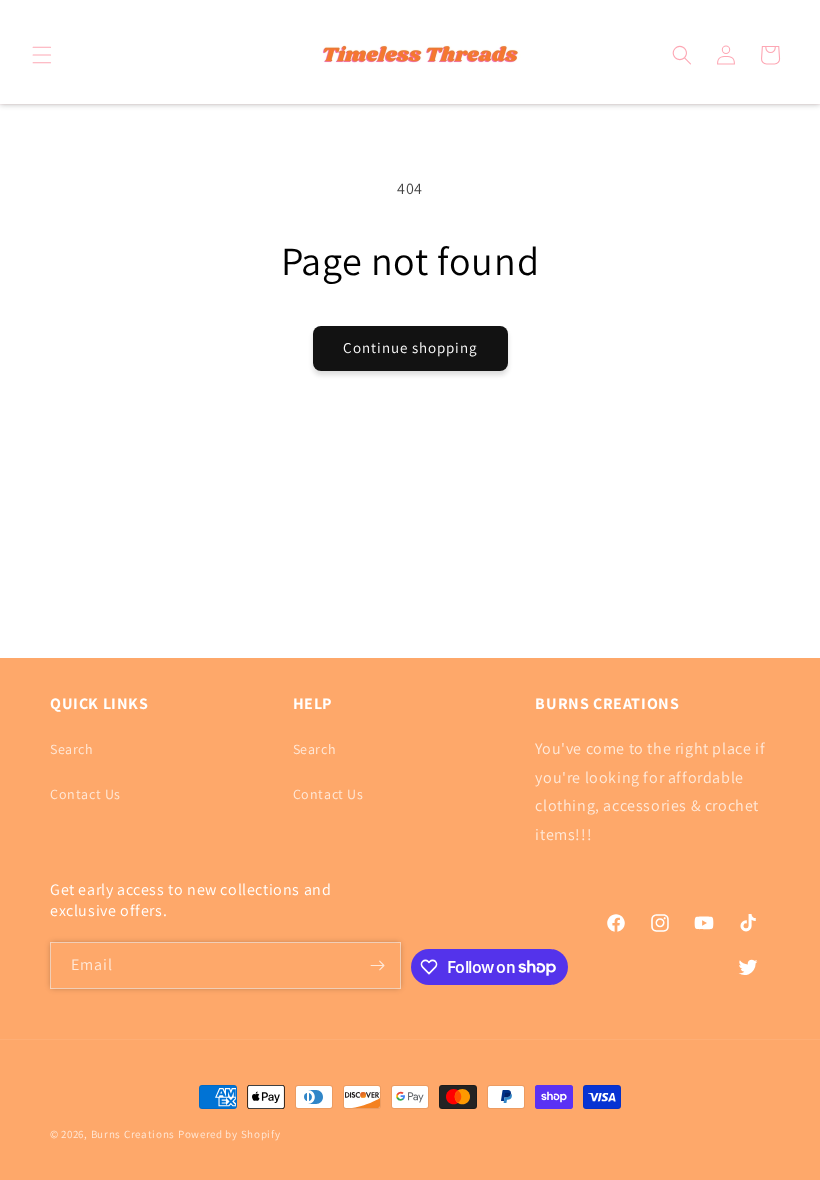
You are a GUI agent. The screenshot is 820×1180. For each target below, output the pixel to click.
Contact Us (85, 794)
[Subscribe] (378, 965)
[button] (42, 55)
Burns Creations (133, 1134)
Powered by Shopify (229, 1134)
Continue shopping (410, 347)
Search (72, 749)
